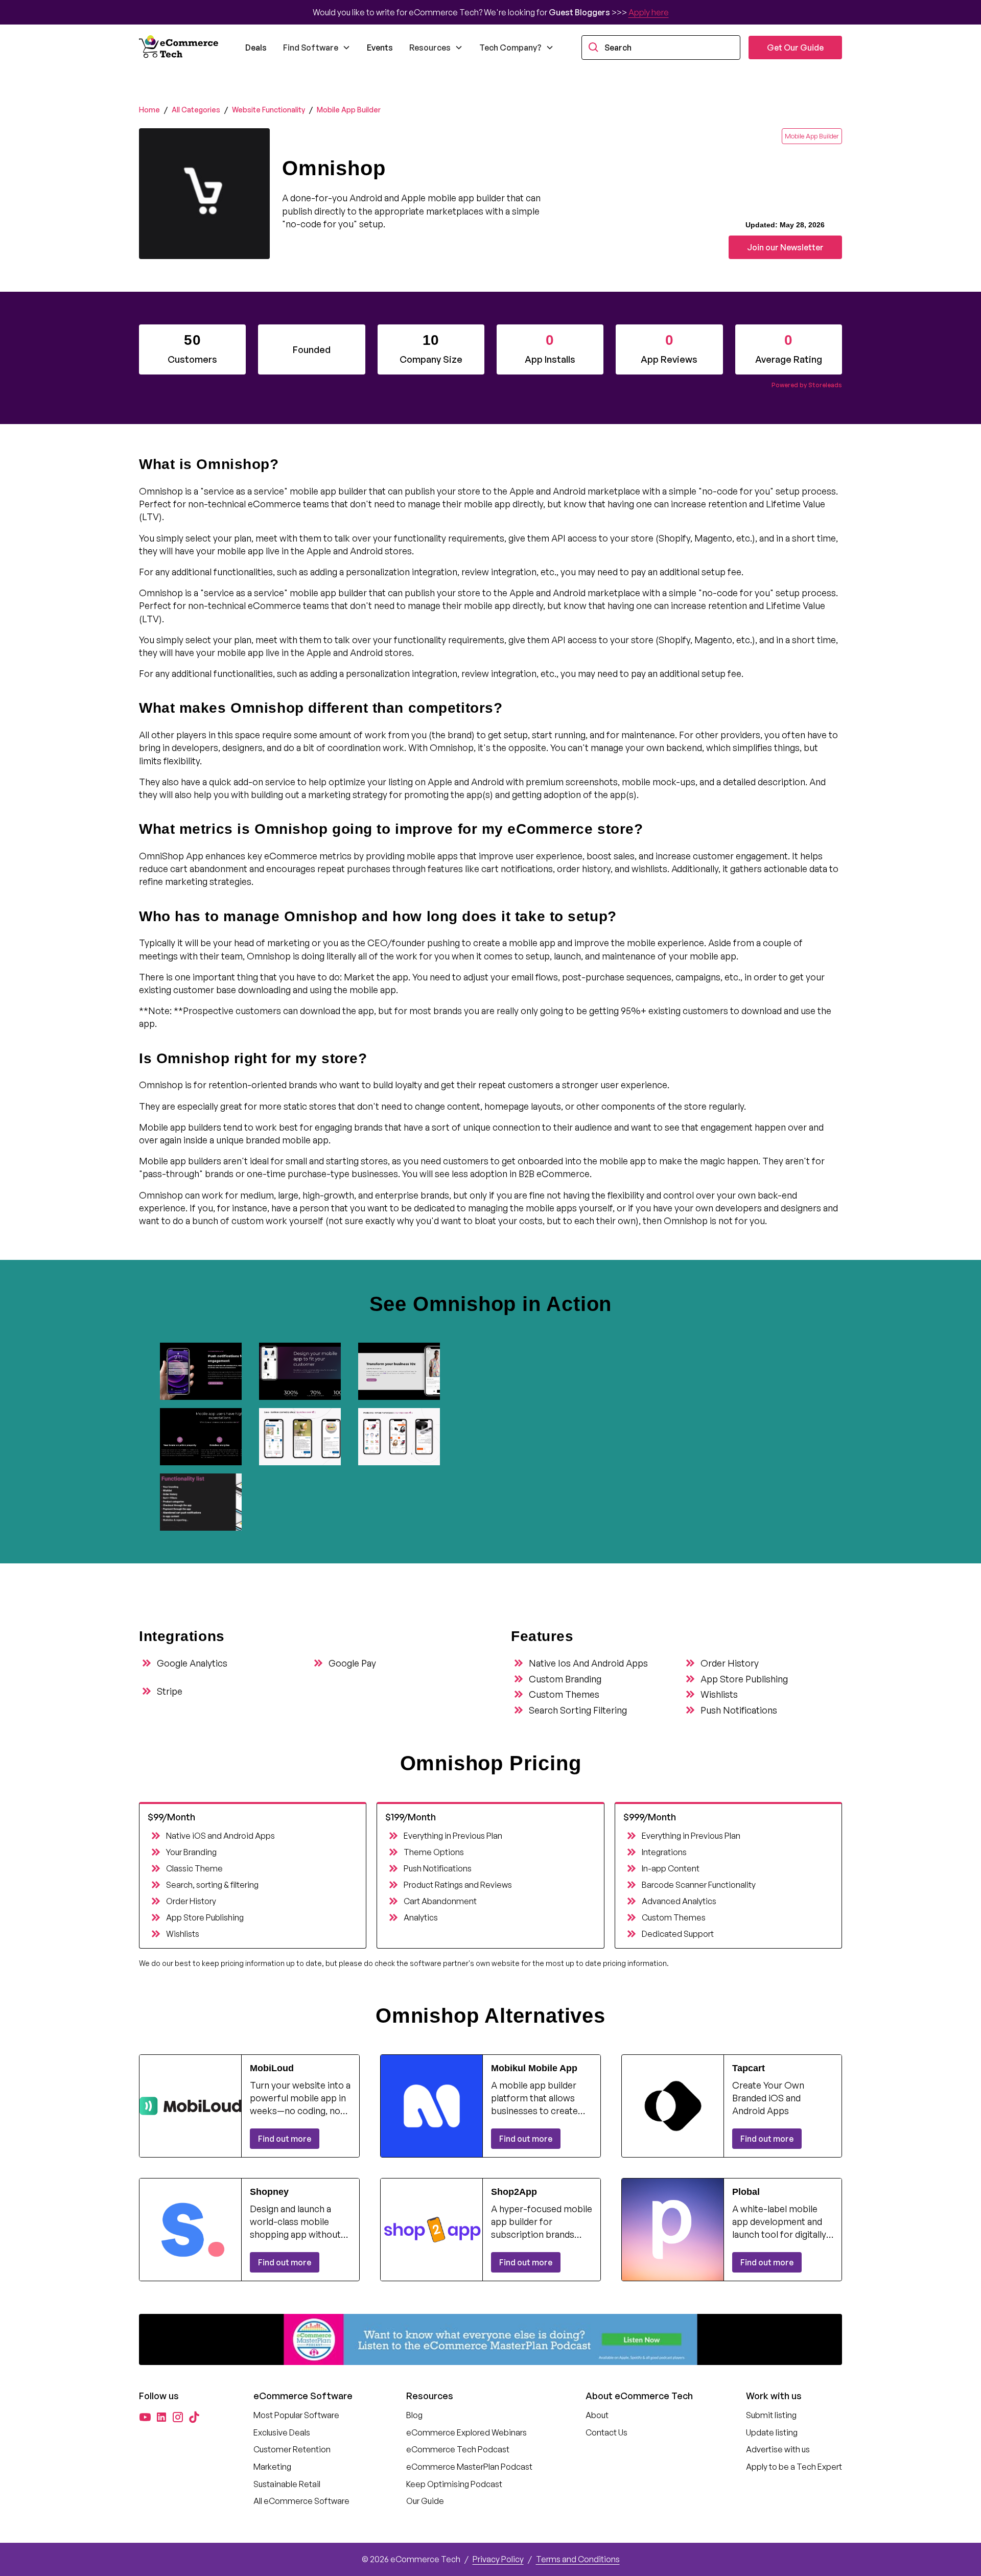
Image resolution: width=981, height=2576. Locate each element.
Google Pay (352, 1663)
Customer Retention (292, 2449)
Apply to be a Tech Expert (794, 2467)
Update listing (772, 2432)
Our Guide (425, 2501)
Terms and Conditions (578, 2559)
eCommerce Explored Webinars (466, 2432)
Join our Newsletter (785, 247)
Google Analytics (192, 1663)
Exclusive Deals (282, 2432)
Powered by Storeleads (807, 385)
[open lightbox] (205, 1371)
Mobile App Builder (349, 110)
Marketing (272, 2467)
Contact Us (606, 2432)
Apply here (649, 12)
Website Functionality (268, 110)
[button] (317, 48)
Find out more (285, 2139)
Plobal (746, 2192)
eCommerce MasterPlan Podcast (469, 2467)
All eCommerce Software (301, 2501)
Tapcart (749, 2068)
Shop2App (514, 2192)
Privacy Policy (498, 2559)
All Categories (196, 110)
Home (149, 110)
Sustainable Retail (287, 2484)
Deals (256, 48)
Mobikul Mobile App (534, 2068)
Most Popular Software (296, 2415)
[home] (180, 48)
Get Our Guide (795, 48)
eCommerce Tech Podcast (458, 2449)
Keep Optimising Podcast (454, 2484)
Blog (414, 2415)
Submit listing (771, 2415)
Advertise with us (778, 2449)
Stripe (170, 1691)
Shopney (269, 2192)
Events (380, 48)
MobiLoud (272, 2068)
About (597, 2415)
